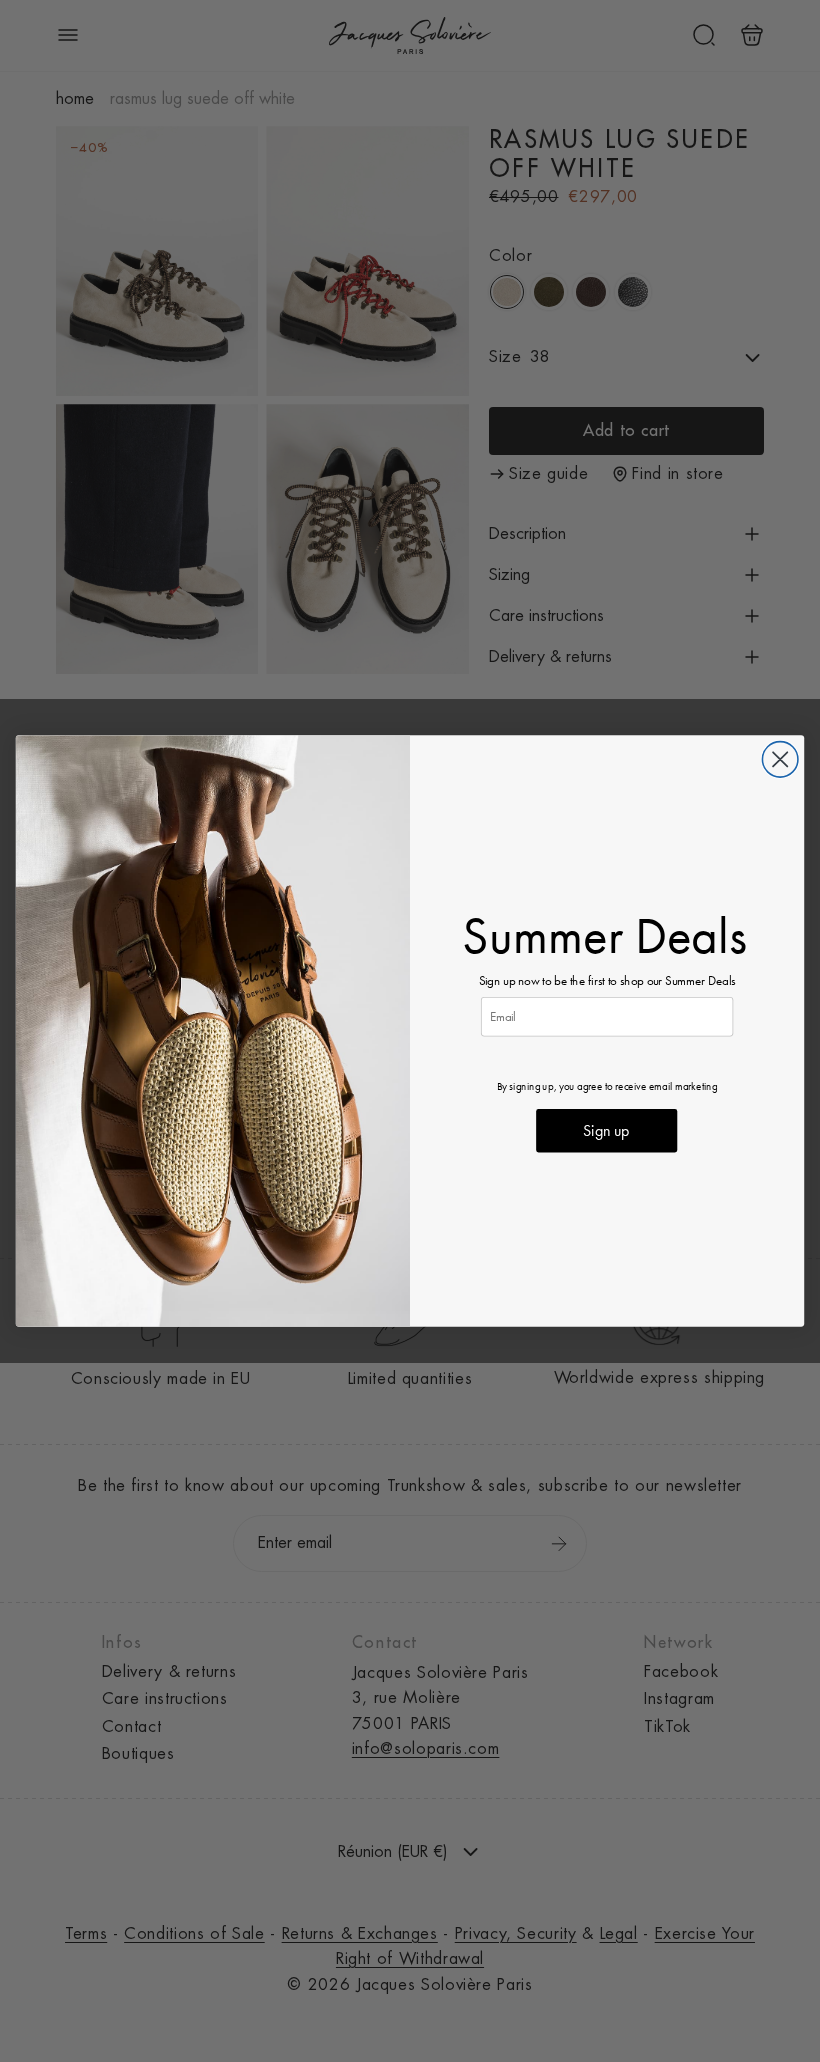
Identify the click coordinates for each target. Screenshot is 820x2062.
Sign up (606, 1130)
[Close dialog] (779, 759)
